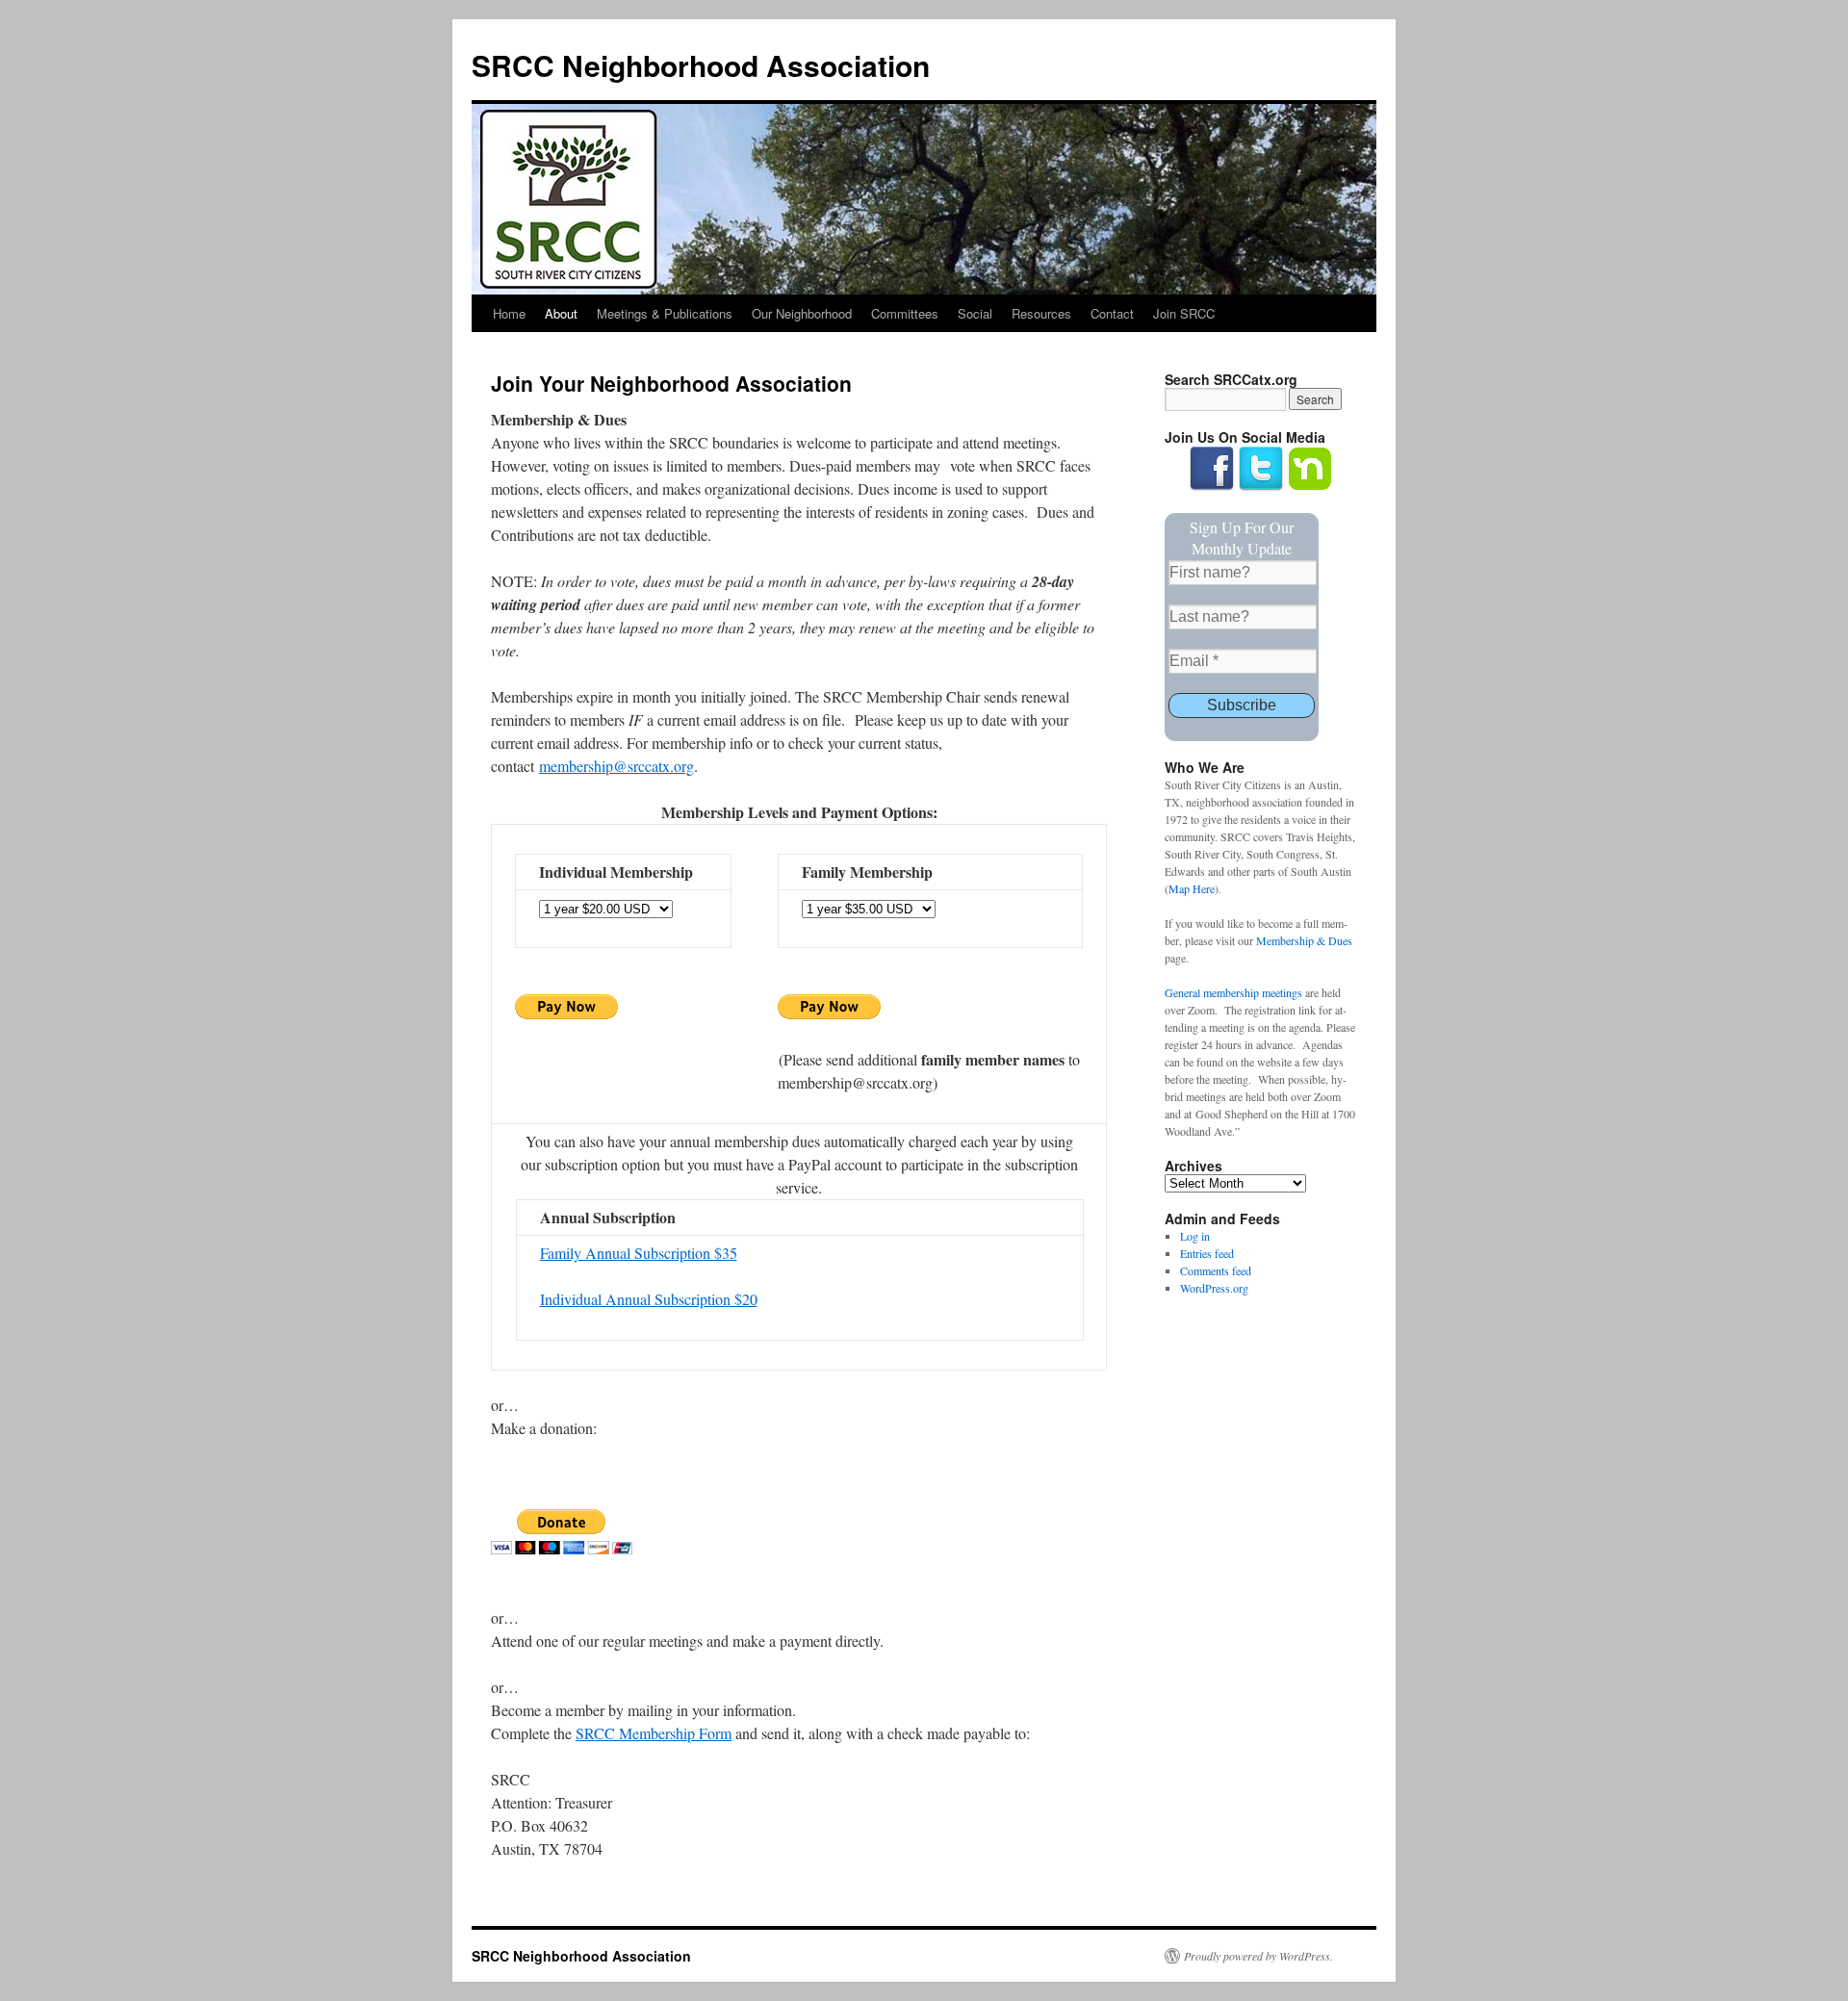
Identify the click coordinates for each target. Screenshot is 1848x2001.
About (561, 313)
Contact (1112, 313)
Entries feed (1207, 1253)
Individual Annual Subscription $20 (649, 1299)
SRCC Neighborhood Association (701, 65)
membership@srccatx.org (616, 766)
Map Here (1192, 888)
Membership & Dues (1304, 940)
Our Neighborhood (802, 313)
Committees (905, 313)
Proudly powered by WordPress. (1258, 1956)
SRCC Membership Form (654, 1733)
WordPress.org (1214, 1288)
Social (975, 313)
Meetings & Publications (665, 313)
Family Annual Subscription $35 (639, 1253)
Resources (1041, 313)
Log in (1195, 1236)
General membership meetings (1233, 992)
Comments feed (1216, 1270)
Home (509, 313)
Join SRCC (1184, 313)
